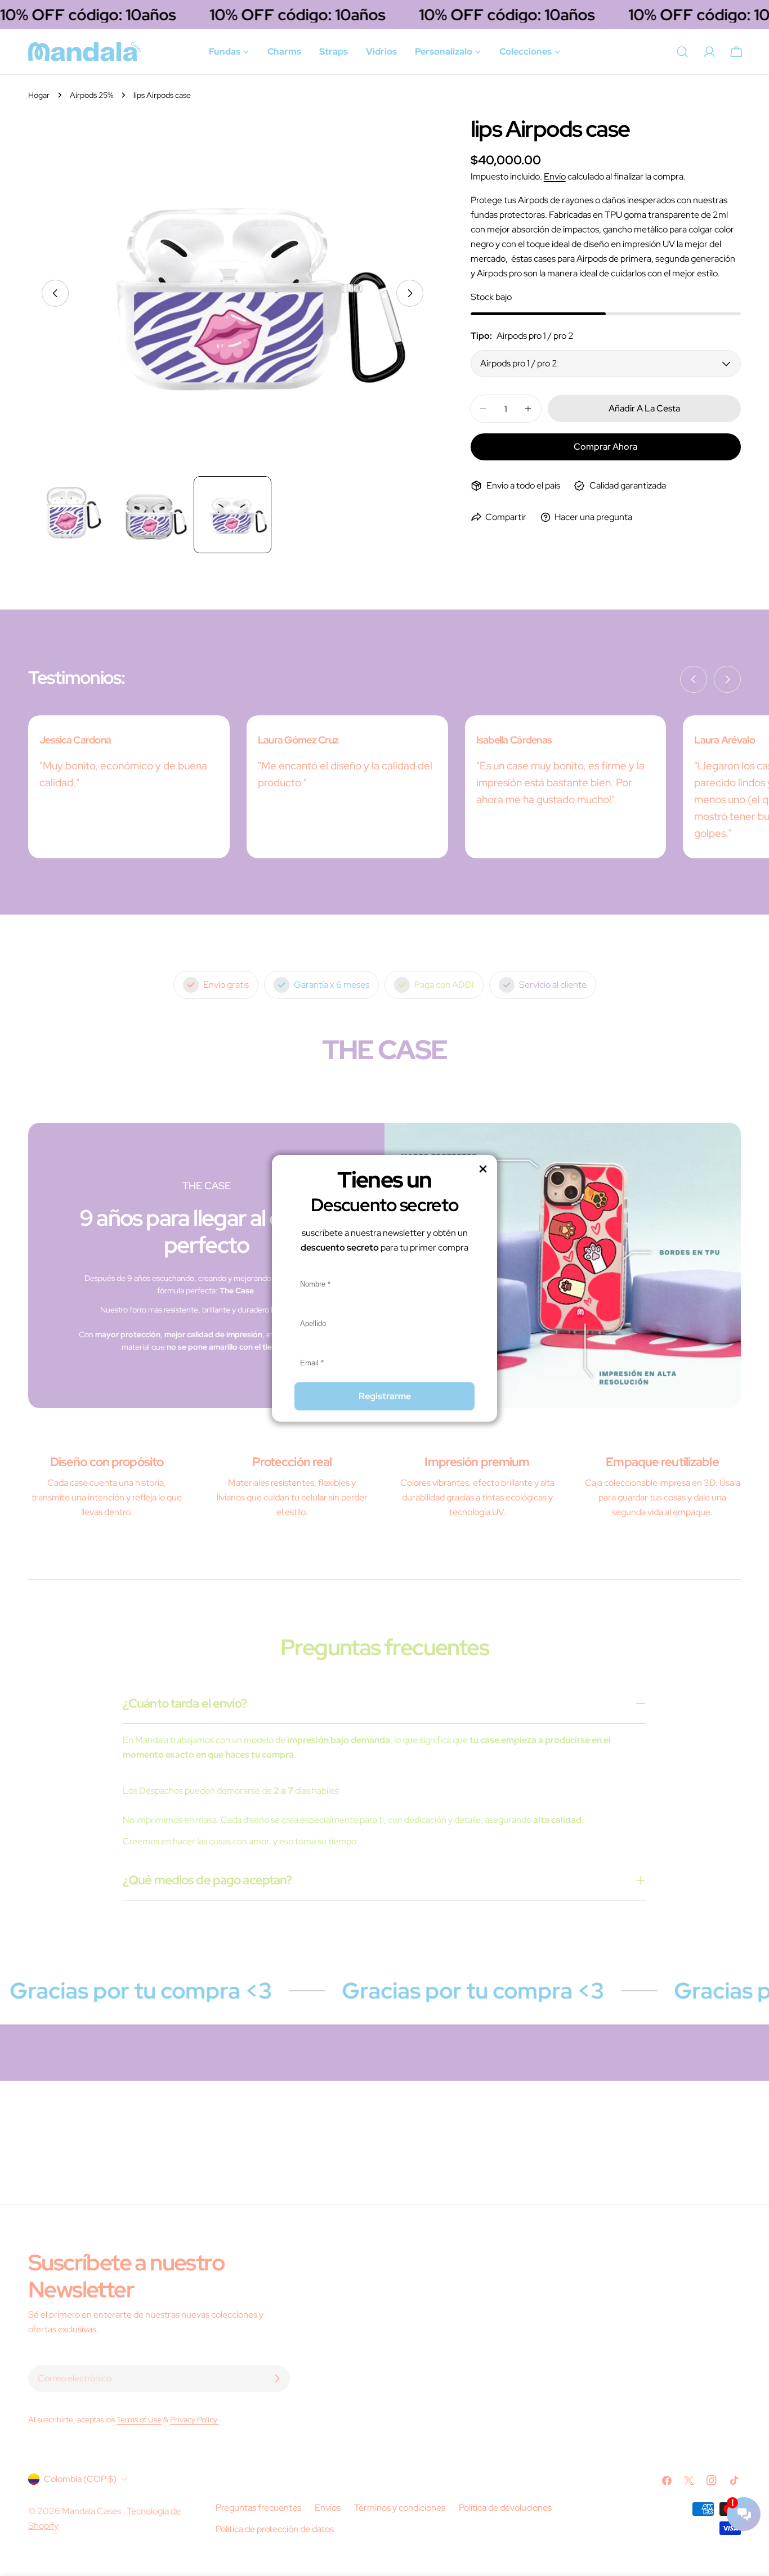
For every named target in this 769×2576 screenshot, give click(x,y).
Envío (555, 176)
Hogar (39, 95)
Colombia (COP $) (80, 2479)
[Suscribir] (277, 2378)
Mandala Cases (92, 2511)
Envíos (328, 2508)
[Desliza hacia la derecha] (410, 293)
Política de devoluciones (505, 2508)
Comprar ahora (605, 447)
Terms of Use (139, 2419)
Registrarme (385, 1396)
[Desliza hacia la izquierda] (55, 293)
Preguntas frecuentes (258, 2508)
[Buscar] (682, 52)
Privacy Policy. (195, 2419)
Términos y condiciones (400, 2508)
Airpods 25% (91, 95)
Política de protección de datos (275, 2529)
